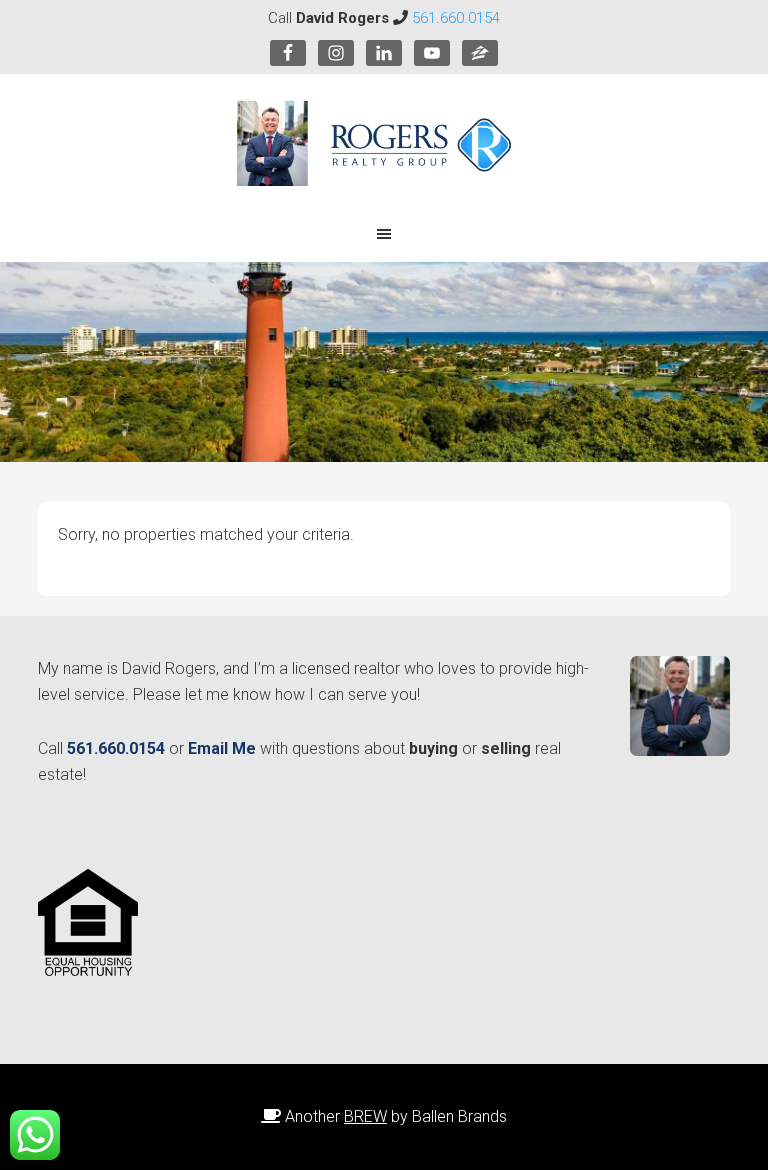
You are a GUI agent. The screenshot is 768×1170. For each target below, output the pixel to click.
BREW (365, 1116)
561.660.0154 (456, 18)
